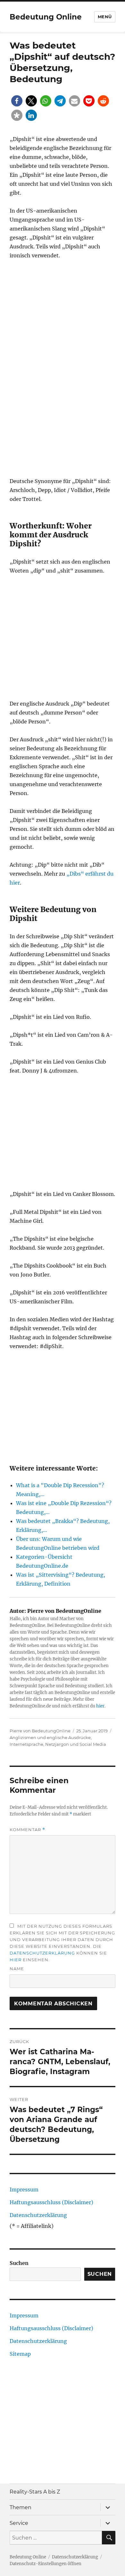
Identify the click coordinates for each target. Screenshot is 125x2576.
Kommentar (27, 1830)
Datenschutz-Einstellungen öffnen (46, 2564)
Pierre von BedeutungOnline (40, 1731)
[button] (17, 101)
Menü (105, 17)
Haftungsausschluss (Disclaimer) (51, 2202)
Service (19, 2523)
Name (17, 1969)
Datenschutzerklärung (42, 1953)
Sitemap (20, 2354)
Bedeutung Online (46, 17)
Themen (21, 2507)
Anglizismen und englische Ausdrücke (50, 1737)
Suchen (19, 2263)
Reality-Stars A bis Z (35, 2492)
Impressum (24, 2190)
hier (100, 1706)
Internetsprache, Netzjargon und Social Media (58, 1744)
